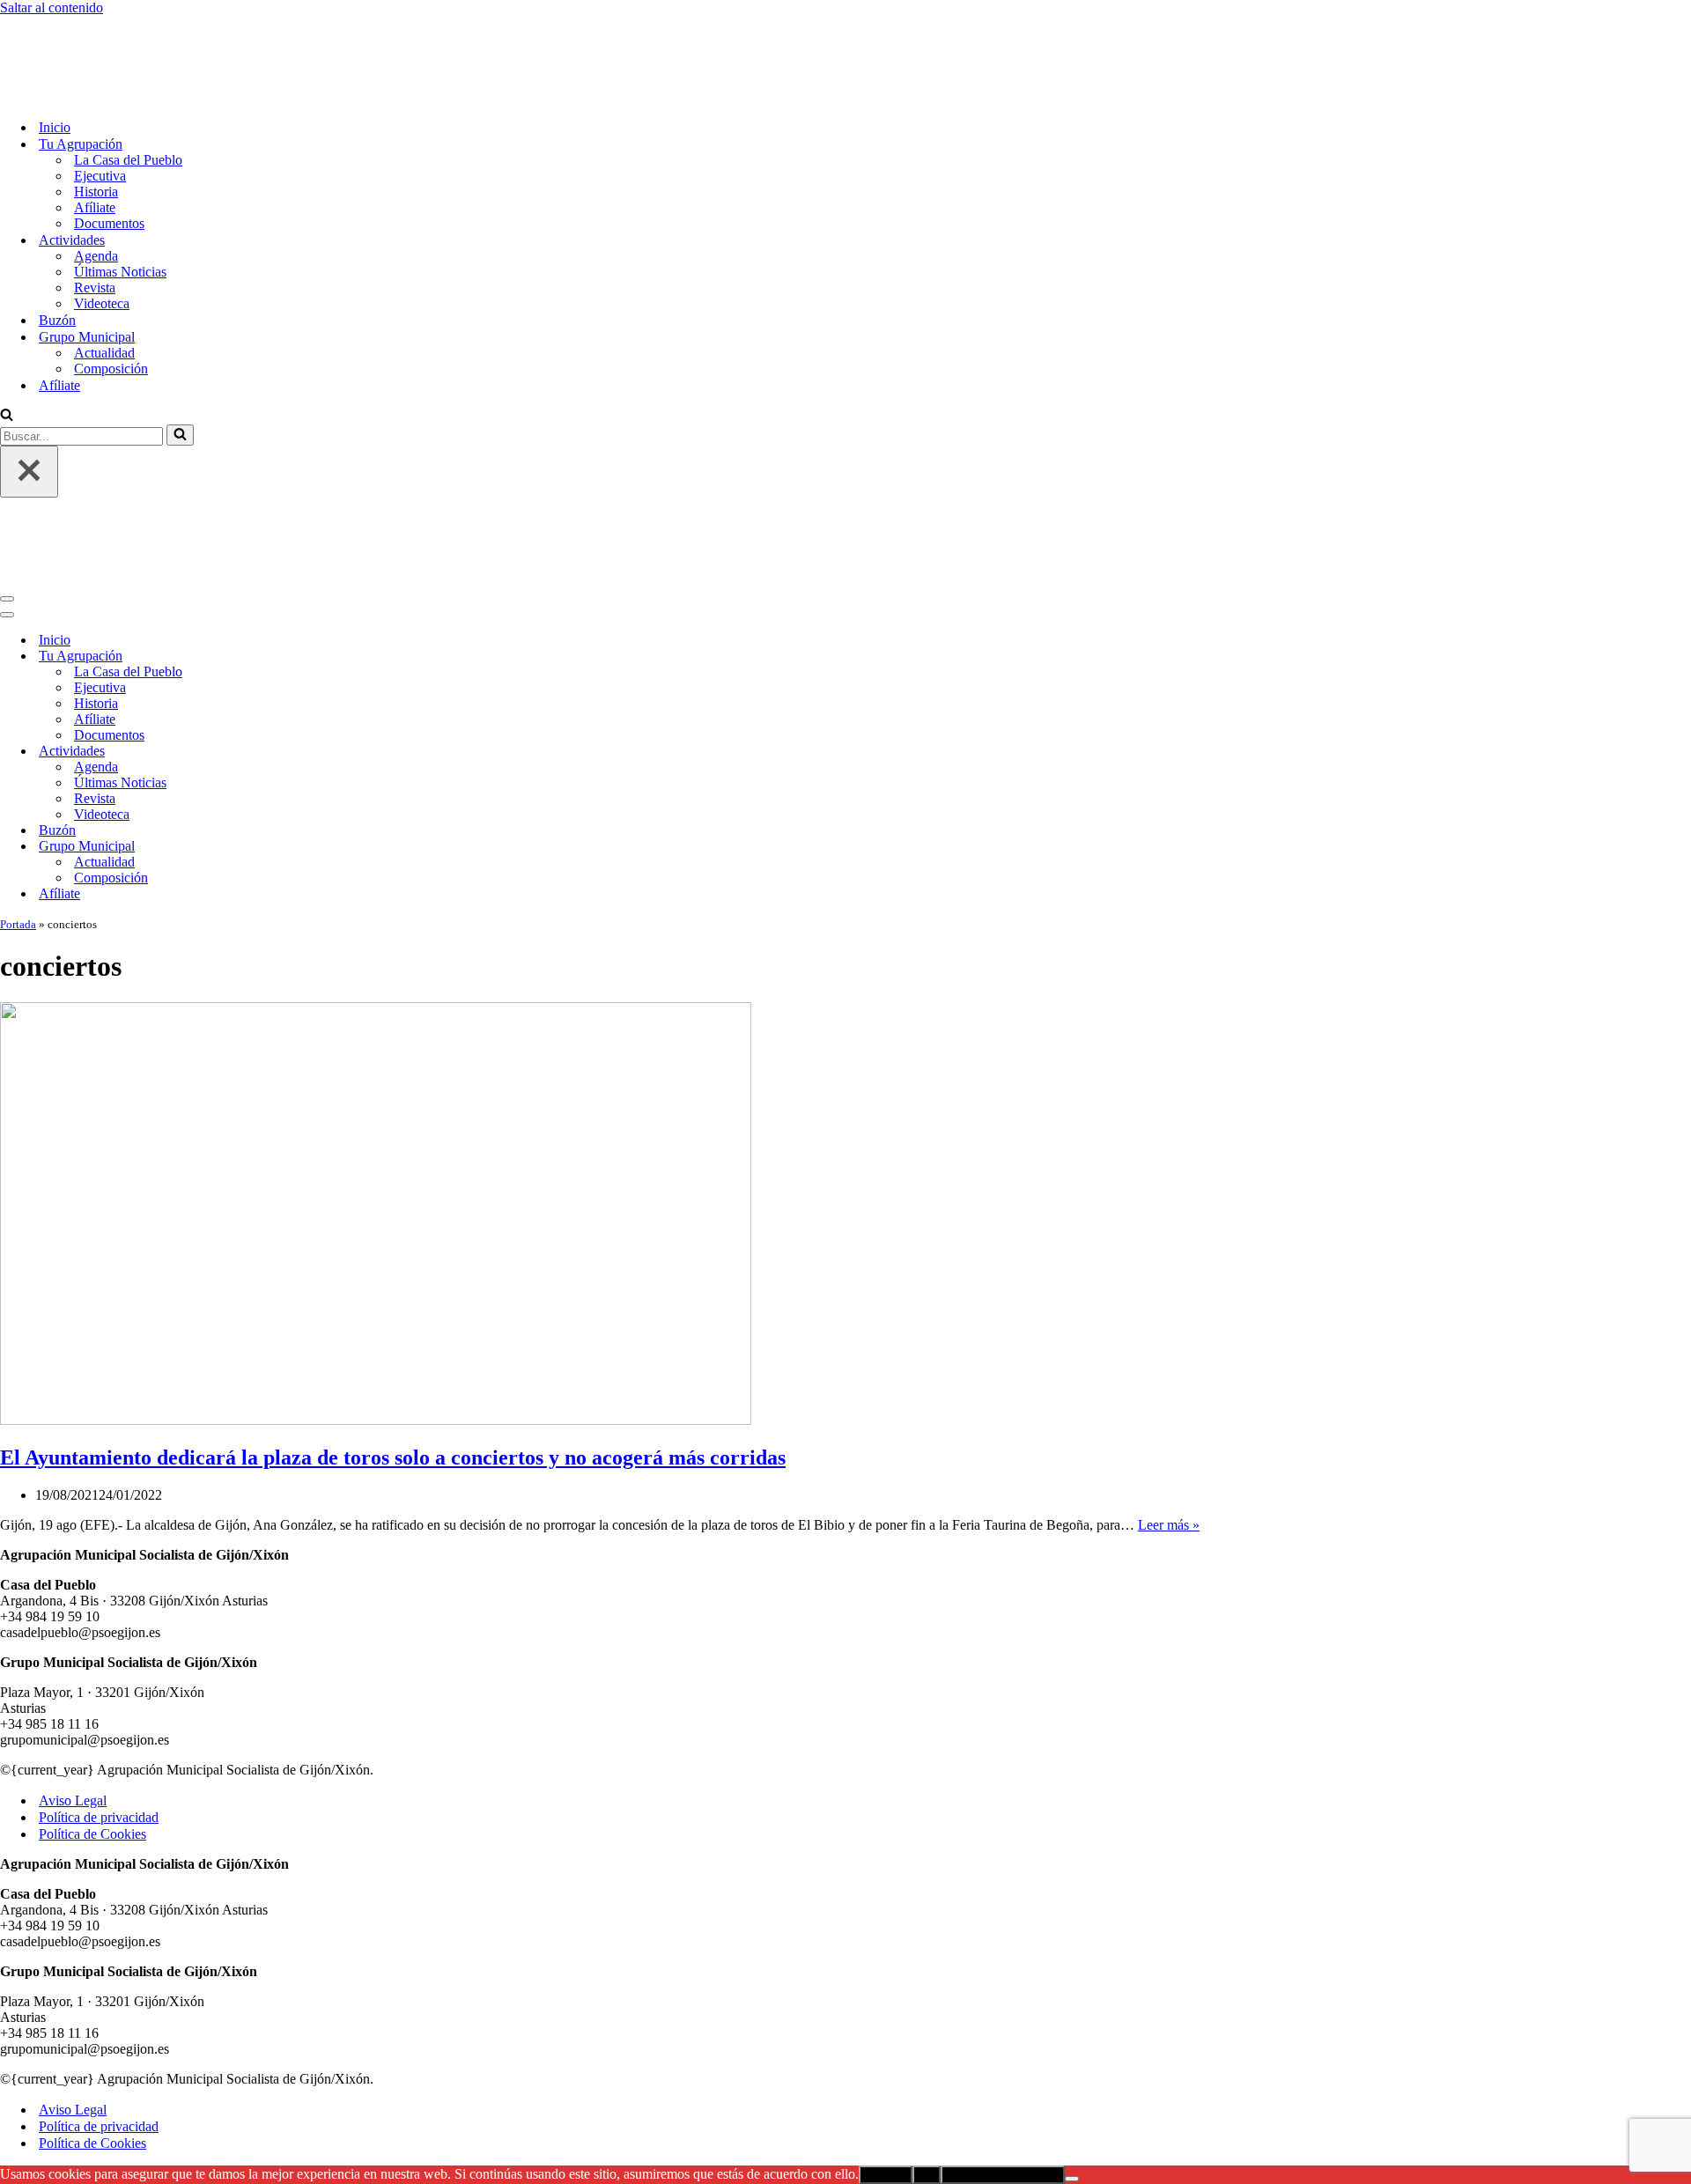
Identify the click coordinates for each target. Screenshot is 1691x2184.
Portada (18, 778)
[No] (1072, 2033)
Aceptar (886, 2029)
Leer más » (1169, 1379)
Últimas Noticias (120, 199)
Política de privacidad (99, 1671)
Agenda (96, 183)
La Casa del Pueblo (128, 87)
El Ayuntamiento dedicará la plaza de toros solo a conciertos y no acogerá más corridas (393, 1311)
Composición (111, 295)
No (927, 2029)
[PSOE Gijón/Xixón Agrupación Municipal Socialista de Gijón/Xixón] (62, 23)
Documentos (109, 150)
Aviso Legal (73, 1654)
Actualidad (104, 280)
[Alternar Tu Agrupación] (308, 510)
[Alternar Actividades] (308, 605)
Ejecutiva (100, 103)
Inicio (55, 54)
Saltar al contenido (52, 7)
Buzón (57, 247)
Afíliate (95, 134)
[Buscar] (7, 343)
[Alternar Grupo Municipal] (308, 701)
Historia (96, 118)
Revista (95, 214)
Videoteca (102, 230)
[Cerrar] (29, 398)
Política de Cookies (92, 1688)
